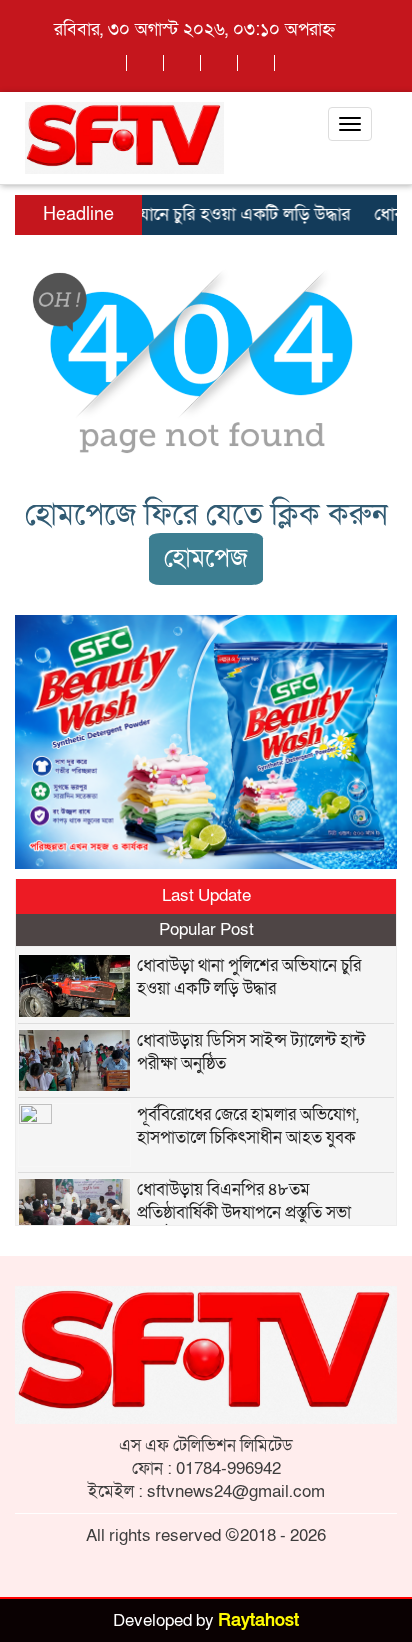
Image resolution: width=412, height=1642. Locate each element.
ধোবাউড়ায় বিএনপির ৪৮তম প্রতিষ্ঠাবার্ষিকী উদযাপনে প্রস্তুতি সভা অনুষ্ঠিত (244, 1212)
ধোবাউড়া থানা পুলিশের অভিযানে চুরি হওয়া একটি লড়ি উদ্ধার (249, 977)
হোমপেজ (206, 558)
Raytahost (258, 1620)
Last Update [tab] (206, 895)
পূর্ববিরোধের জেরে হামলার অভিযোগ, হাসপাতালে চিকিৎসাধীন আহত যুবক (248, 1126)
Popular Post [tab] (206, 929)
